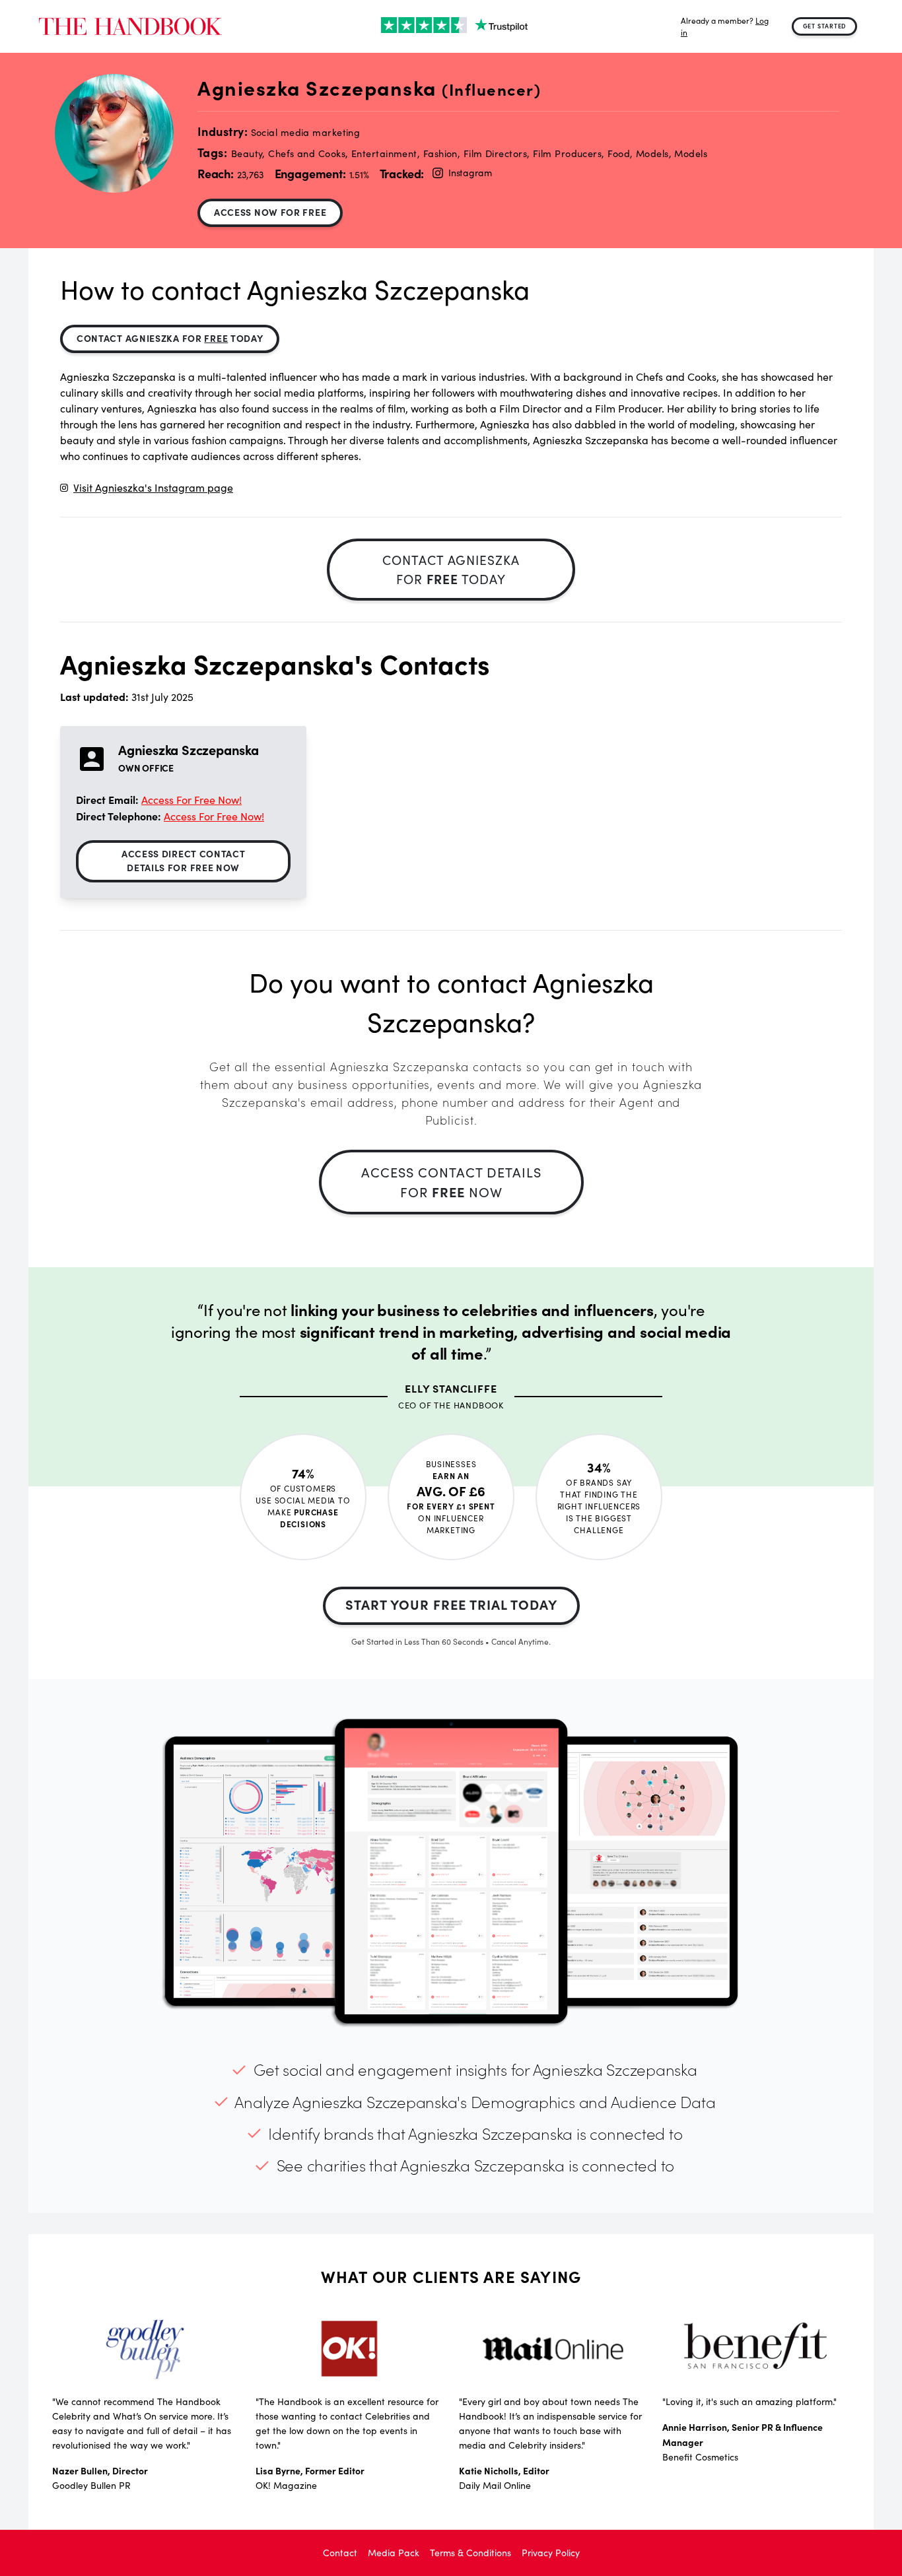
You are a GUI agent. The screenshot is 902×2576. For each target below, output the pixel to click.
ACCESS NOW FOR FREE (270, 212)
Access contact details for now (451, 1182)
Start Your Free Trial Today (451, 1604)
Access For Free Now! (191, 800)
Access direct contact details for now (184, 860)
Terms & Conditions (470, 2553)
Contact (340, 2553)
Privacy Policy (551, 2553)
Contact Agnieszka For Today (170, 338)
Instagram (470, 173)
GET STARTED (825, 26)
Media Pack (394, 2553)
